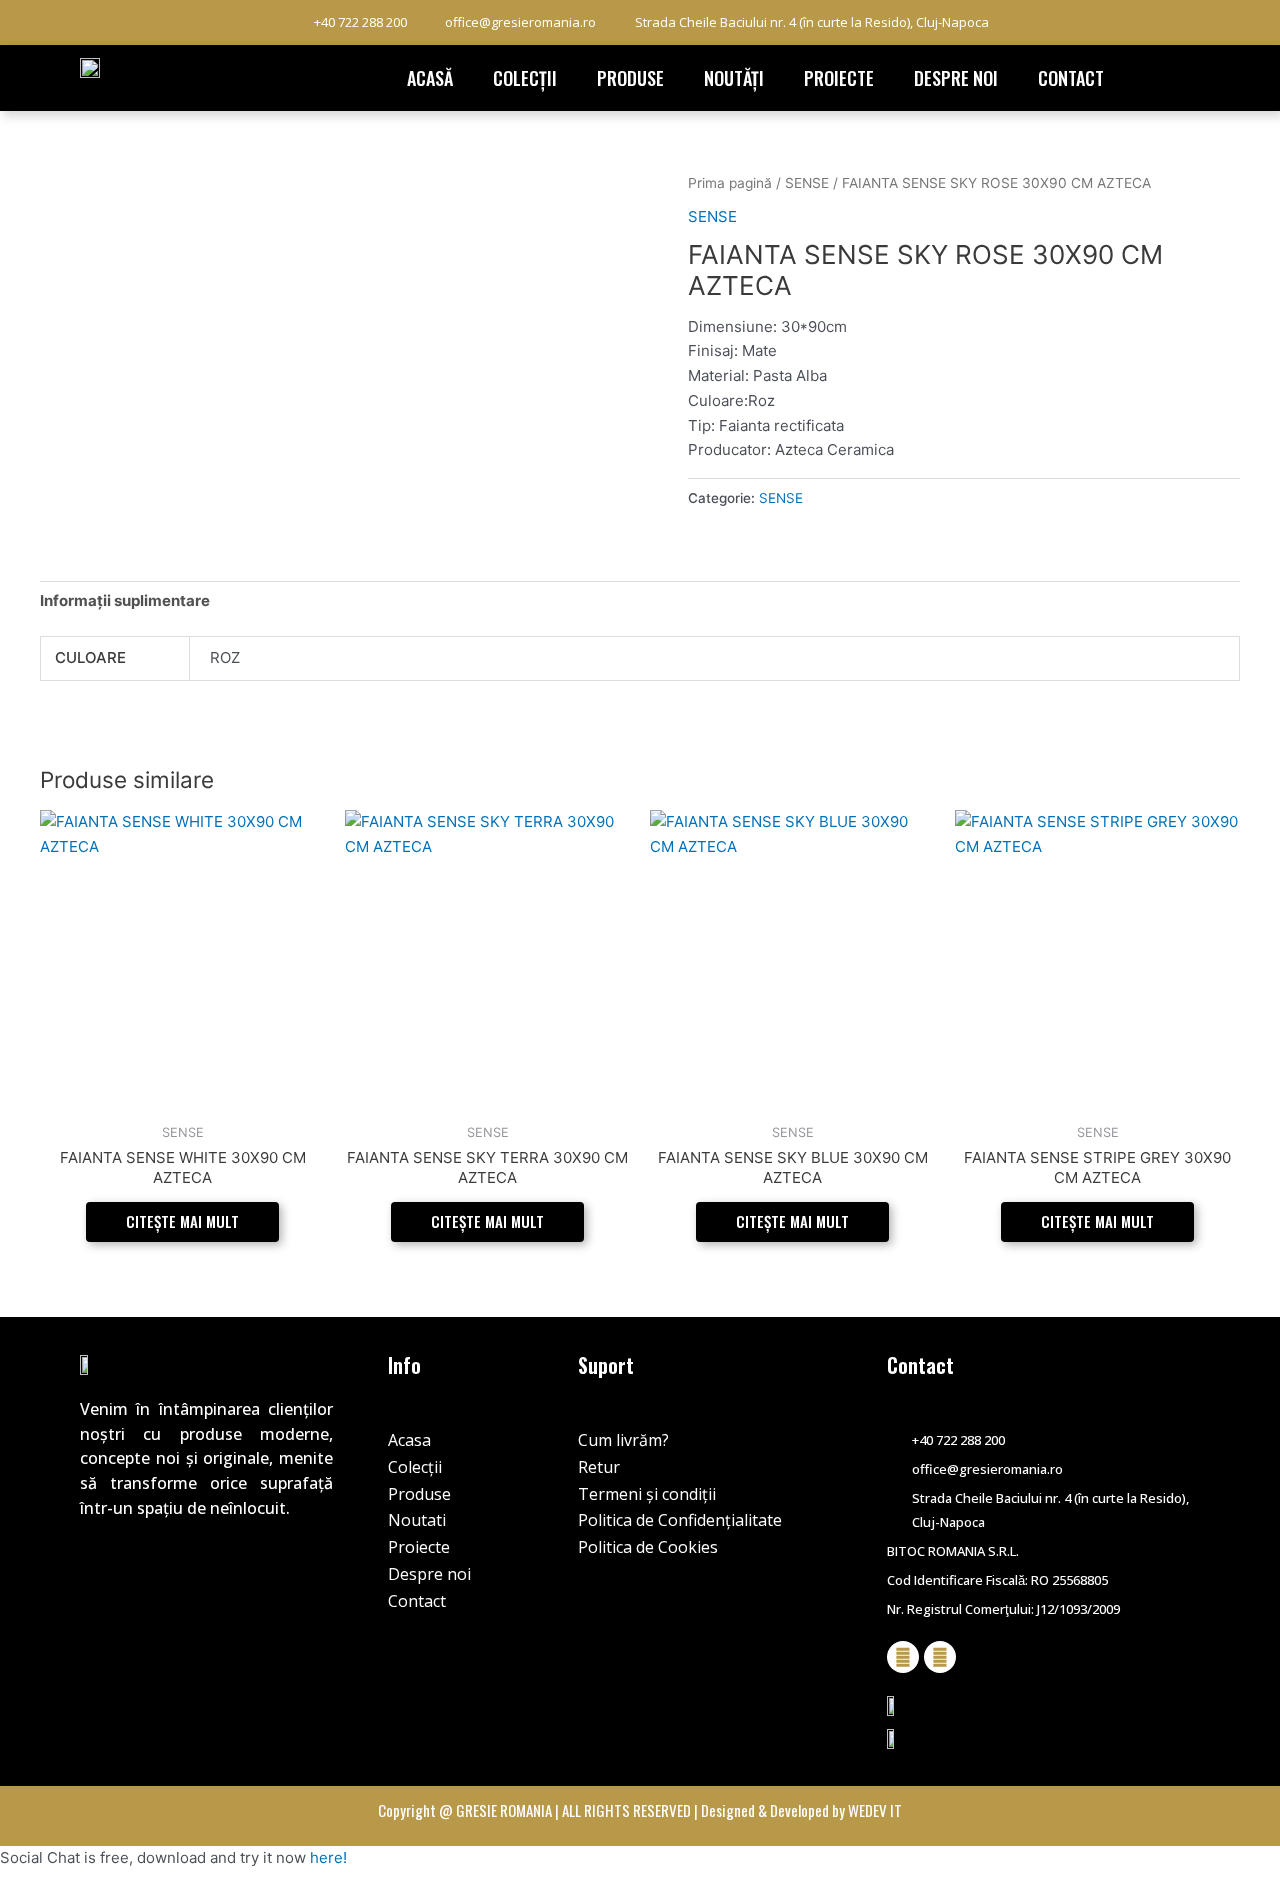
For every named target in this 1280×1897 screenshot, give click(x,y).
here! (328, 1857)
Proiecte (839, 78)
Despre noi (956, 78)
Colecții (525, 78)
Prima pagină (730, 183)
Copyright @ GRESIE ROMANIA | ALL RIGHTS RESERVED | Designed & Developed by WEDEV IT (640, 1810)
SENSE (807, 183)
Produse (630, 78)
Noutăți (734, 78)
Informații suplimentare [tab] (125, 600)
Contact (1071, 78)
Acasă (430, 78)
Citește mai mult (182, 1221)
